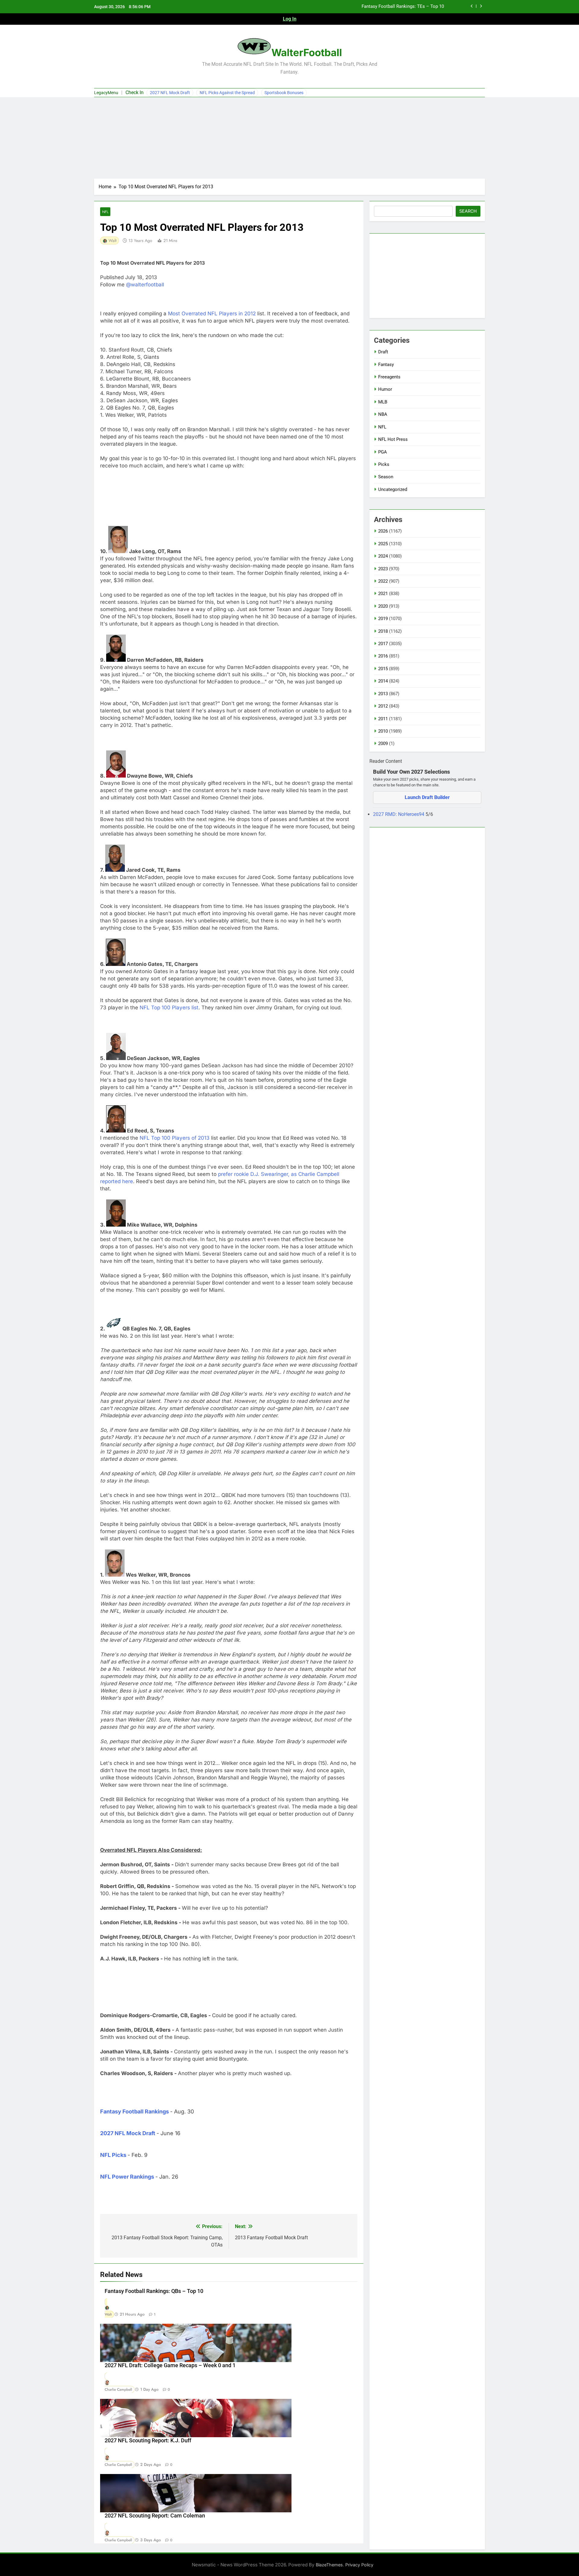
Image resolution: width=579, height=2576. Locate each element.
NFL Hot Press (393, 439)
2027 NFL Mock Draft (170, 93)
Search (468, 211)
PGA (383, 452)
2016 (383, 656)
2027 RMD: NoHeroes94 (399, 814)
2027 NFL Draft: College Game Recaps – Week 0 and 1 (170, 2365)
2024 (383, 556)
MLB (383, 402)
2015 (383, 669)
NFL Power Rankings (127, 2177)
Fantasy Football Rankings (134, 2111)
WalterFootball (307, 53)
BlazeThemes (329, 2565)
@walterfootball (145, 285)
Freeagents (389, 377)
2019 (383, 619)
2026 (383, 531)
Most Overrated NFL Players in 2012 (212, 314)
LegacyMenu (106, 93)
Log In (290, 19)
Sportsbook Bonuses (284, 93)
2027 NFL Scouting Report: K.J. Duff (148, 2441)
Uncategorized (393, 489)
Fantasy (386, 365)
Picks (384, 464)
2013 (383, 694)
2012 (383, 706)
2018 (383, 631)
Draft (383, 352)
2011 (383, 719)
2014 (383, 681)
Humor (385, 389)
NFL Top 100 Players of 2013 (175, 1138)
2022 (383, 581)
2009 (383, 744)
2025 (383, 544)
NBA (383, 414)
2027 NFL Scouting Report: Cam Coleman (155, 2516)
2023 (383, 569)
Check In (134, 92)
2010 (383, 731)
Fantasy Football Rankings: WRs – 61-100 (402, 7)
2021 (383, 594)
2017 (383, 644)
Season (386, 477)
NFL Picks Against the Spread (227, 93)
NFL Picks (113, 2155)
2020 (383, 606)
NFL (105, 212)
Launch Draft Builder (427, 797)
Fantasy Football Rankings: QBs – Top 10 (154, 2291)
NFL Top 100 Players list (169, 1008)
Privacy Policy (359, 2565)
